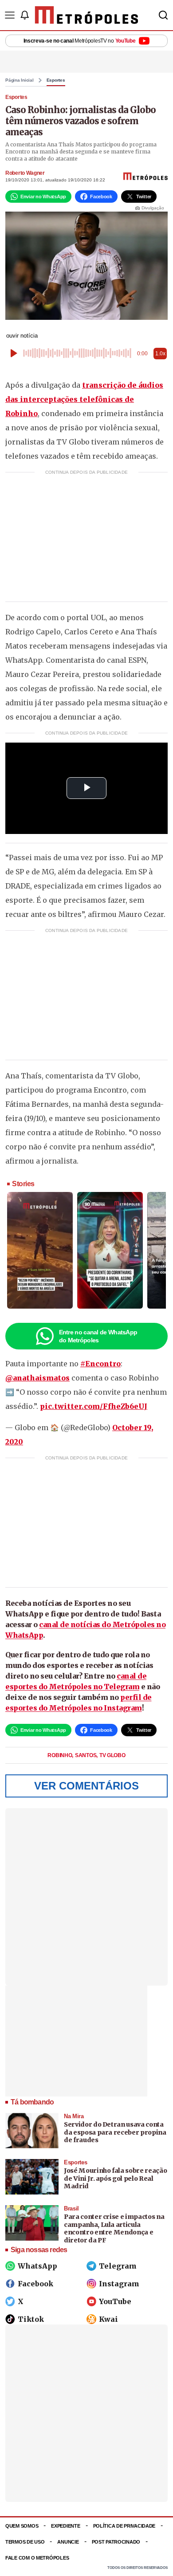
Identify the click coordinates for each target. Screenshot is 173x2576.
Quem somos (22, 2526)
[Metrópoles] (87, 15)
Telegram (118, 2266)
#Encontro (100, 1364)
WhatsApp (37, 2266)
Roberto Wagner (25, 173)
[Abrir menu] (10, 15)
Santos (86, 1755)
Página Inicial (20, 80)
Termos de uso (25, 2542)
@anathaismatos (37, 1378)
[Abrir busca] (163, 15)
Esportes (56, 80)
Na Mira (74, 2116)
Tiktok (31, 2319)
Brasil (71, 2208)
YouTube (115, 2301)
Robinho (60, 1755)
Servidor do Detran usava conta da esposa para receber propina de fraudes (115, 2132)
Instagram (119, 2284)
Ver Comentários (86, 1786)
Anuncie (68, 2542)
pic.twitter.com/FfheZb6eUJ (94, 1406)
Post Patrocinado (116, 2542)
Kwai (108, 2319)
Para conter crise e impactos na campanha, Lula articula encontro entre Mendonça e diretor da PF (114, 2228)
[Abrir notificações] (24, 15)
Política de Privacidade (124, 2526)
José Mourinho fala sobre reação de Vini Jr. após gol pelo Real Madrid (115, 2178)
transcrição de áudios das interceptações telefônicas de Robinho (84, 399)
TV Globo (112, 1755)
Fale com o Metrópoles (37, 2558)
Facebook (35, 2284)
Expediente (65, 2526)
